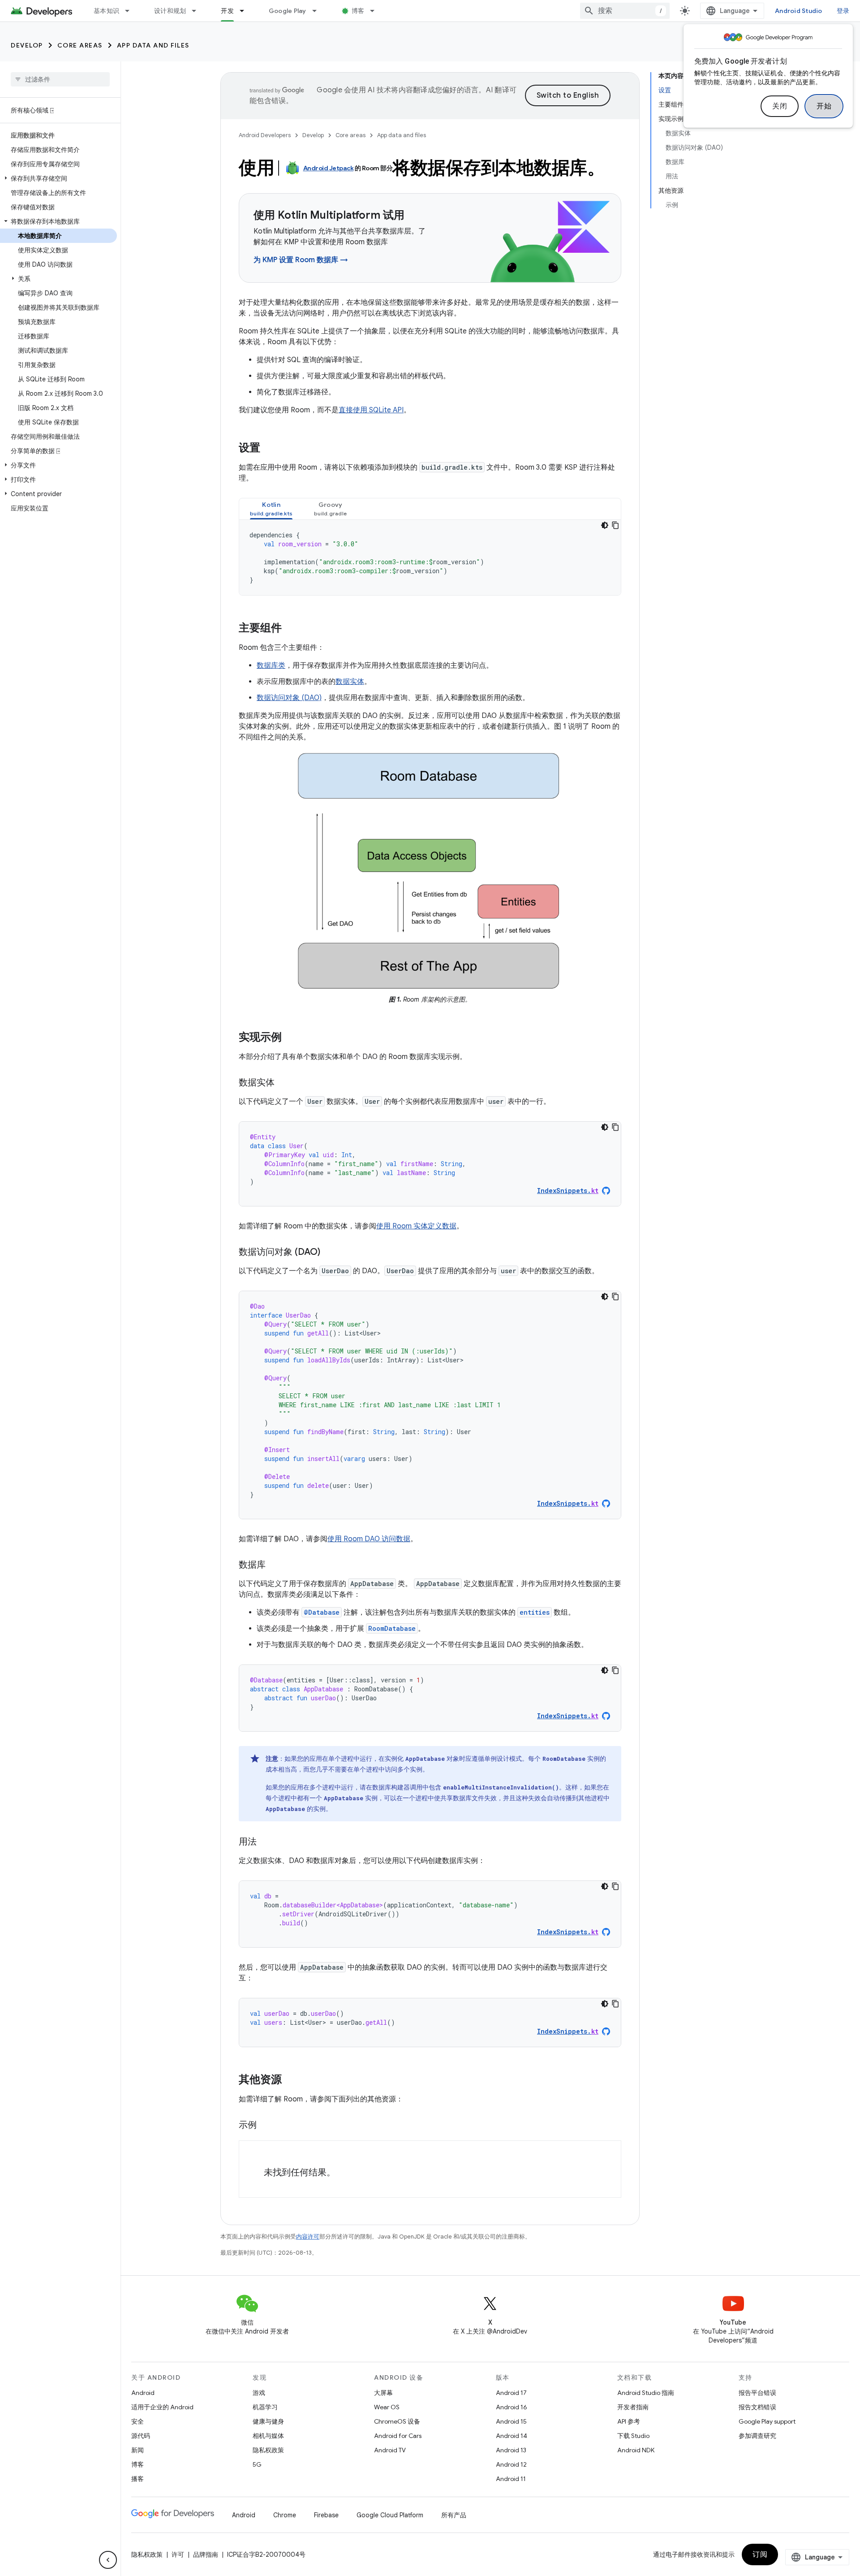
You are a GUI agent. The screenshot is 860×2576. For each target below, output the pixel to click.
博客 (358, 11)
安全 (138, 2421)
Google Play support (767, 2421)
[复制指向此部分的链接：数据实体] (284, 1083)
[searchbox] (60, 79)
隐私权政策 (268, 2450)
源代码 (141, 2436)
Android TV (390, 2450)
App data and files (153, 45)
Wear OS (387, 2407)
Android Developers (265, 135)
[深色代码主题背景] (605, 525)
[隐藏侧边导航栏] (108, 2560)
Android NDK (636, 2450)
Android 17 (511, 2393)
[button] (58, 178)
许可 (178, 2554)
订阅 (760, 2554)
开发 (227, 11)
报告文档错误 (757, 2407)
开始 (824, 106)
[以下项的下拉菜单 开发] (246, 11)
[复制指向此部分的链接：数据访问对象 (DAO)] (329, 1253)
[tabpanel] (430, 558)
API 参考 (629, 2421)
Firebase (326, 2515)
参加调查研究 (757, 2436)
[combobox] (625, 11)
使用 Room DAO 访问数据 (369, 1539)
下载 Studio (633, 2436)
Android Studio (799, 11)
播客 (138, 2479)
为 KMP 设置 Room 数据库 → (301, 260)
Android (143, 2393)
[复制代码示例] (615, 525)
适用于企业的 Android (162, 2407)
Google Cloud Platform (390, 2515)
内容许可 (308, 2237)
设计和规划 (170, 11)
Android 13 (511, 2450)
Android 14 (512, 2436)
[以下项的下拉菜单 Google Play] (318, 11)
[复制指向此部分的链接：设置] (269, 449)
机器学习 (265, 2407)
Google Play (288, 11)
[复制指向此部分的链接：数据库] (275, 1565)
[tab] (271, 509)
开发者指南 (633, 2407)
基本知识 (106, 11)
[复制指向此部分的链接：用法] (266, 1842)
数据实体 (350, 682)
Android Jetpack (329, 168)
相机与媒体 (268, 2436)
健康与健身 (268, 2421)
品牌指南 (206, 2554)
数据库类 (271, 666)
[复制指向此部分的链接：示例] (266, 2126)
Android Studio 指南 (646, 2393)
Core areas (80, 45)
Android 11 (511, 2479)
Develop (27, 45)
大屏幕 (383, 2393)
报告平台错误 (757, 2393)
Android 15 (511, 2421)
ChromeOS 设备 (397, 2421)
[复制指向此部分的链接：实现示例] (291, 1038)
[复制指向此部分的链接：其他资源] (291, 2080)
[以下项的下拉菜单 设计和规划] (198, 11)
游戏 (259, 2393)
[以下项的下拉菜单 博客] (376, 11)
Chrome (285, 2515)
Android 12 (511, 2464)
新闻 (138, 2450)
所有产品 (454, 2515)
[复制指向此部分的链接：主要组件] (291, 629)
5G (257, 2464)
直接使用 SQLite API (371, 410)
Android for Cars (398, 2436)
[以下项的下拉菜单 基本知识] (131, 11)
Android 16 (512, 2407)
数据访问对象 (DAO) (289, 698)
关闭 (780, 106)
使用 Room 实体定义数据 (416, 1226)
